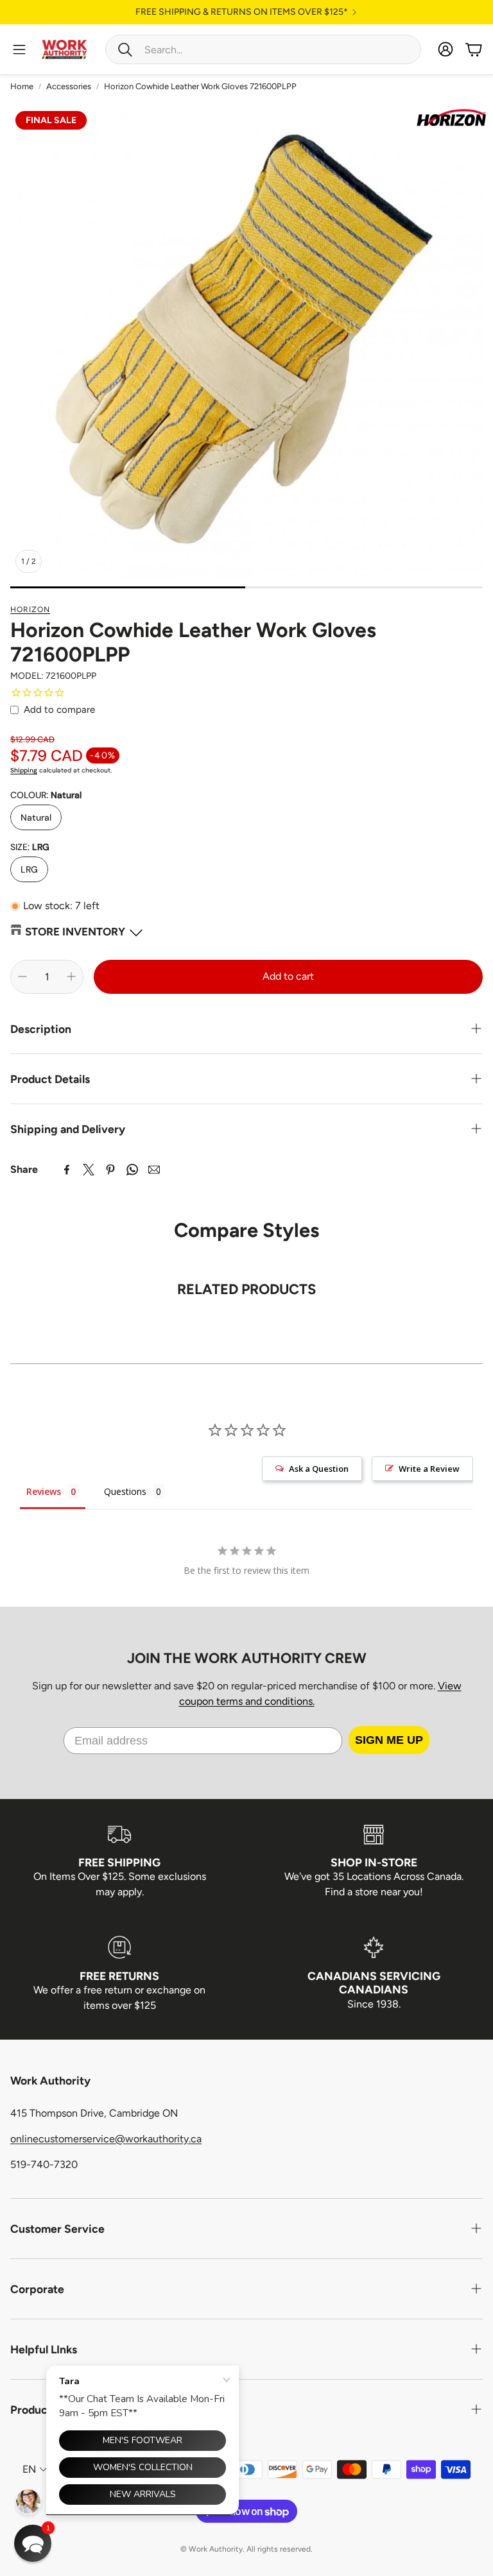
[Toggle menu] (19, 49)
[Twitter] (89, 1170)
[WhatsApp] (132, 1170)
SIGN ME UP (389, 1740)
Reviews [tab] (44, 1491)
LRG (29, 869)
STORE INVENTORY (75, 932)
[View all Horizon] (451, 119)
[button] (263, 49)
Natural (36, 817)
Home (22, 86)
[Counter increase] (71, 977)
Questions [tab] (125, 1491)
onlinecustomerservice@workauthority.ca (106, 2139)
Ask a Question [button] (319, 1469)
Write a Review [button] (429, 1469)
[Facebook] (67, 1170)
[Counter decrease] (22, 977)
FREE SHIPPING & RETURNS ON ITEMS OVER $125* (242, 12)
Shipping (24, 770)
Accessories (69, 86)
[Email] (154, 1170)
